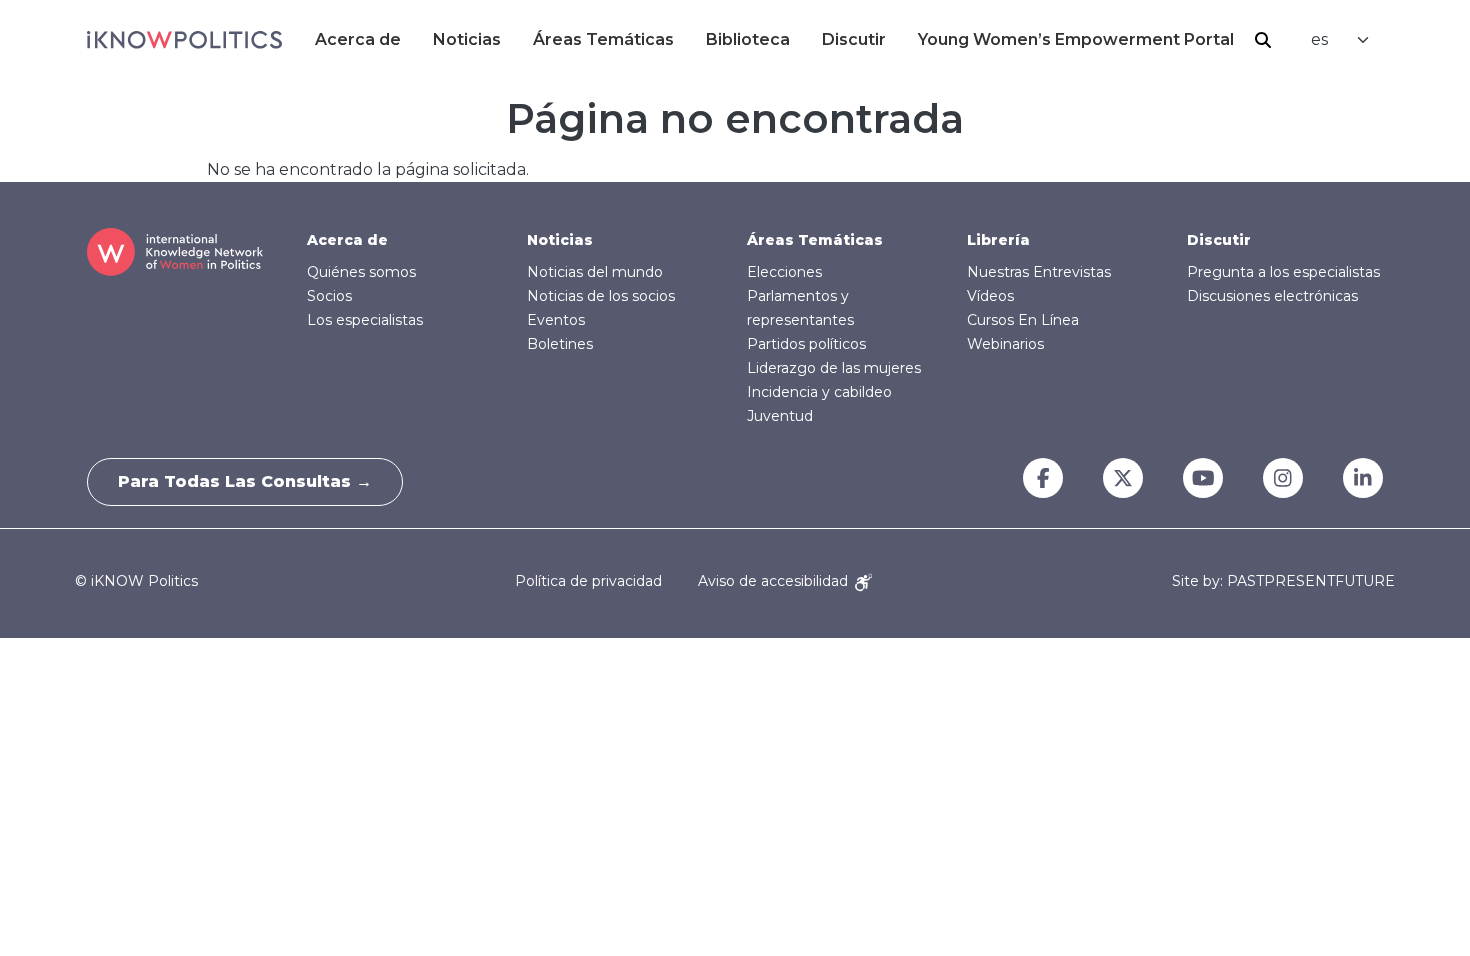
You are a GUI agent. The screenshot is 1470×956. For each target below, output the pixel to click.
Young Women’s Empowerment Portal (1076, 39)
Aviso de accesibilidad (775, 581)
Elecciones (784, 272)
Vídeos (990, 296)
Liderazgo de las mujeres (834, 368)
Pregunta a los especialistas (1283, 272)
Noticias (467, 39)
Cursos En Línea (1023, 320)
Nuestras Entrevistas (1039, 272)
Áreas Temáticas (603, 39)
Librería (998, 240)
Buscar (1263, 40)
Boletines (560, 344)
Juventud (780, 416)
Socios (329, 296)
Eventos (556, 320)
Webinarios (1005, 344)
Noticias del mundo (595, 272)
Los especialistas (365, 320)
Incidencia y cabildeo (819, 392)
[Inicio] (184, 40)
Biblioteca (748, 39)
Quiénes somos (361, 272)
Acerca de (358, 39)
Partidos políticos (806, 344)
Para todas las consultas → (245, 481)
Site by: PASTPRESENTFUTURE (1283, 581)
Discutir (854, 39)
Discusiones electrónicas (1272, 296)
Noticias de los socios (601, 296)
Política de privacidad (588, 581)
